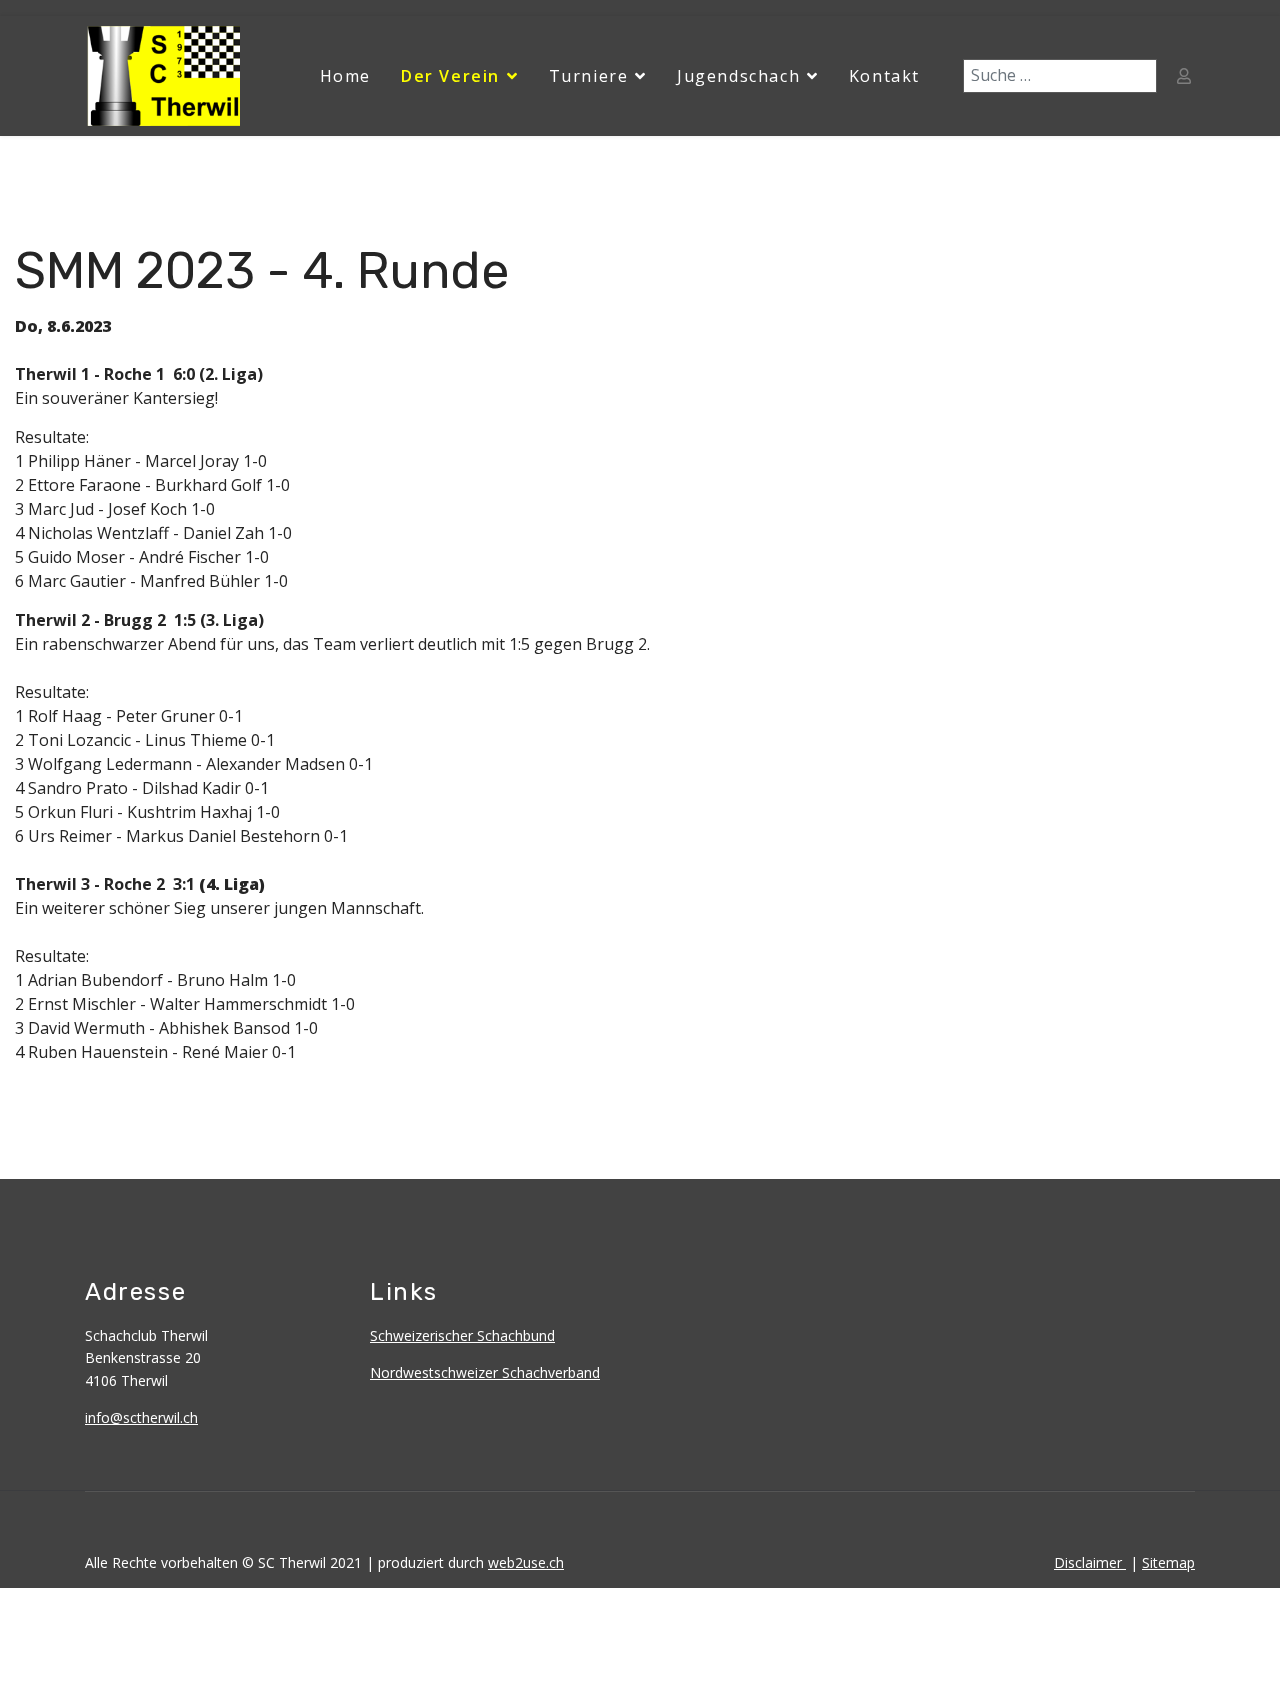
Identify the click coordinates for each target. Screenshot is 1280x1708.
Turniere (589, 76)
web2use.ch (526, 1562)
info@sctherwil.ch (141, 1417)
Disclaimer (1090, 1562)
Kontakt (884, 76)
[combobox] (1060, 76)
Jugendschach (738, 76)
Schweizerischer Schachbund (462, 1335)
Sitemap (1168, 1562)
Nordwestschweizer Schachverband (485, 1372)
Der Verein (450, 76)
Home (345, 76)
